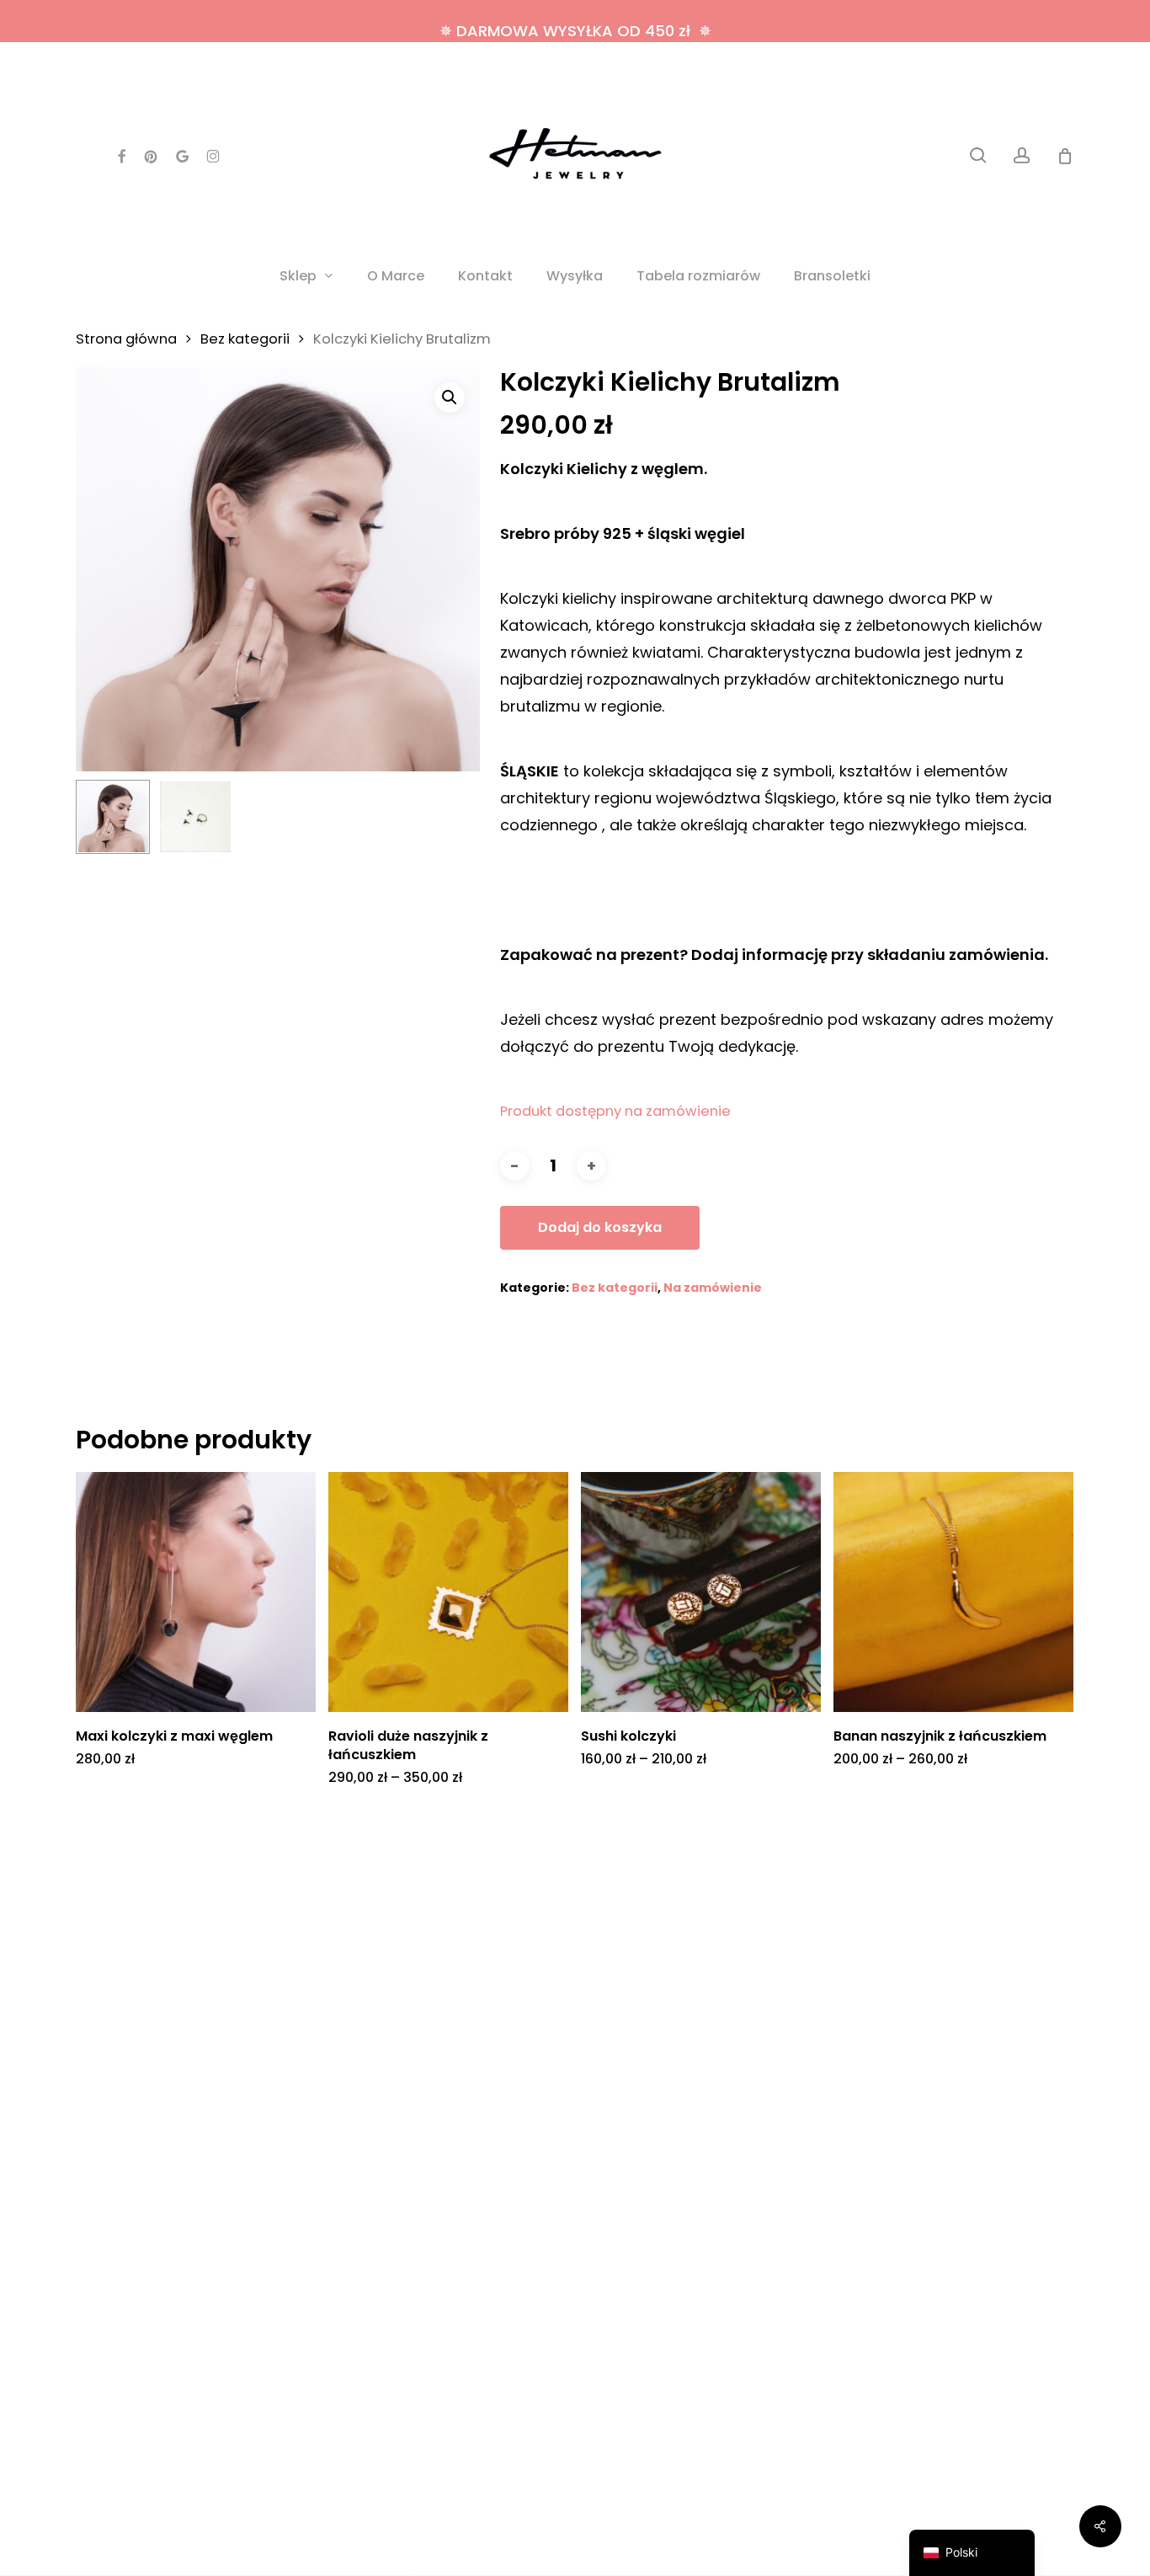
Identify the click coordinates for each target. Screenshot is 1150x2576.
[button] (450, 397)
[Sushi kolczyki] (701, 1592)
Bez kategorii (245, 339)
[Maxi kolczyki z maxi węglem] (196, 1592)
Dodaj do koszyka (600, 1227)
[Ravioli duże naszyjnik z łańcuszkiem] (448, 1592)
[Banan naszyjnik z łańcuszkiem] (953, 1592)
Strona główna (126, 339)
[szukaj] (978, 155)
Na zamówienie (713, 1288)
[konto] (1022, 155)
